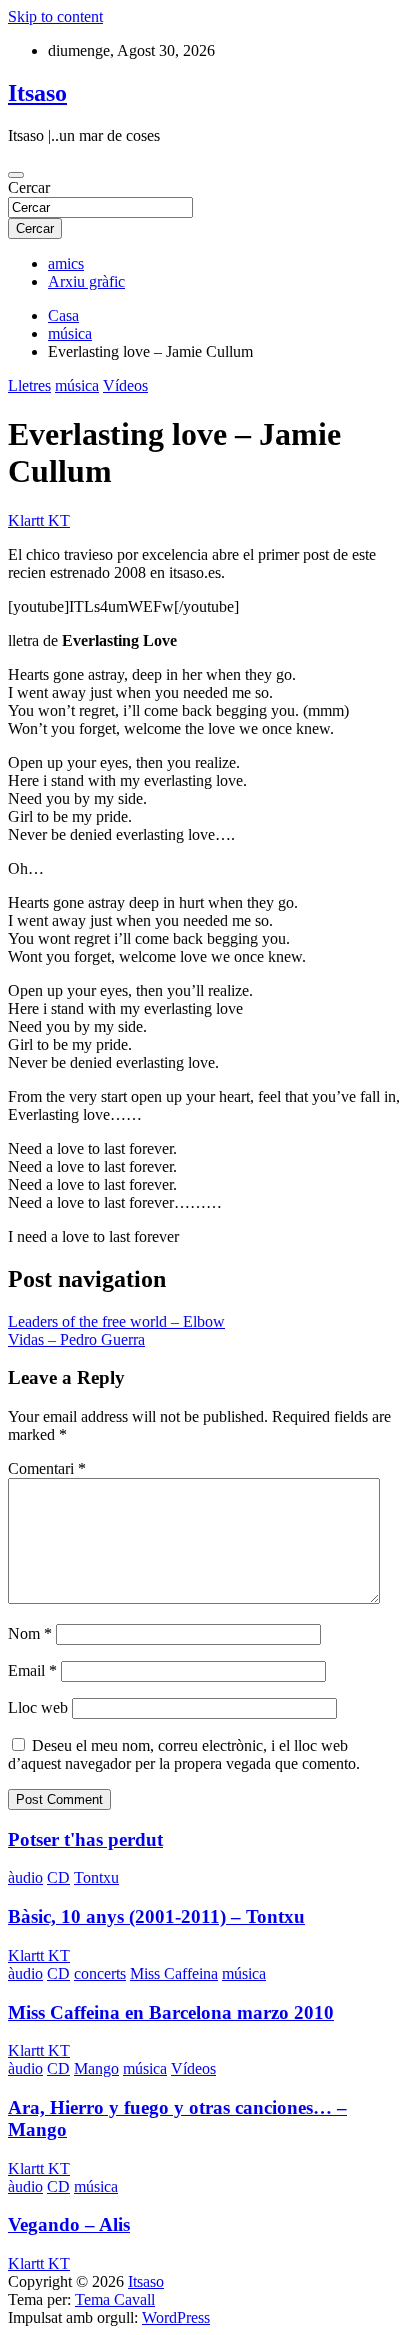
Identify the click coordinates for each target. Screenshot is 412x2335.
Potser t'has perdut (85, 1839)
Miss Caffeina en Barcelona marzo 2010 (171, 2012)
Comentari (47, 1468)
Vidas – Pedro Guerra (76, 1339)
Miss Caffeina (174, 1973)
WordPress (176, 2317)
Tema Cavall (115, 2299)
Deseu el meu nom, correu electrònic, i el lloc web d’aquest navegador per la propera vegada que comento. (184, 1754)
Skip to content (55, 16)
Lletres (29, 385)
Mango (96, 2068)
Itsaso (37, 93)
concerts (100, 1973)
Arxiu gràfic (86, 281)
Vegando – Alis (69, 2224)
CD (58, 1877)
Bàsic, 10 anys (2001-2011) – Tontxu (156, 1916)
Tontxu (96, 1877)
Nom (30, 1633)
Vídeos (125, 385)
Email (32, 1670)
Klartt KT (39, 520)
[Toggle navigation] (16, 175)
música (77, 385)
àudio (25, 1877)
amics (66, 263)
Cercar (29, 187)
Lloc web (38, 1707)
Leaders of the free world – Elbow (116, 1321)
